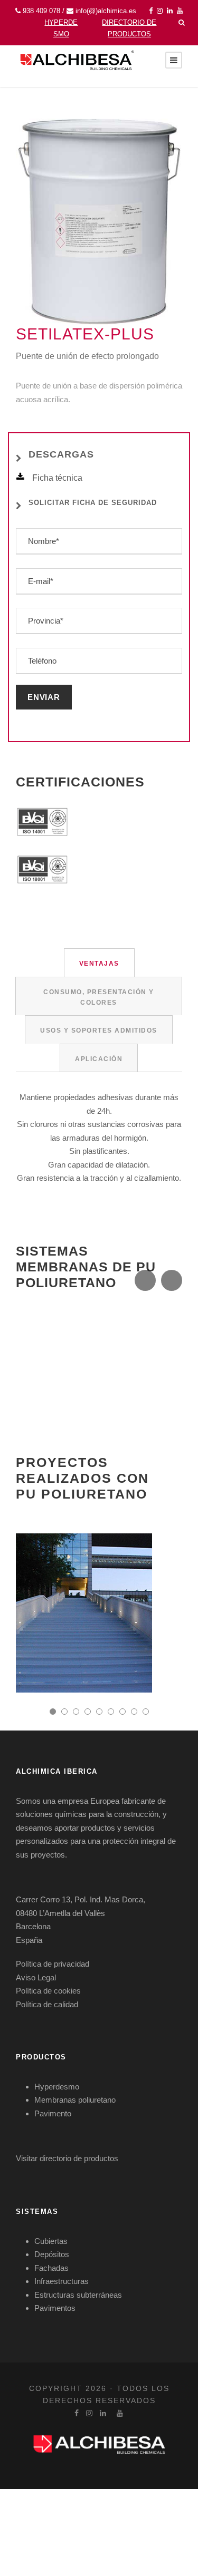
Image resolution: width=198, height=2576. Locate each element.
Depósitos (52, 2254)
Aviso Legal (36, 1977)
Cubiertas (51, 2241)
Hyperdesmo (57, 2087)
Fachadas (51, 2268)
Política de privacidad (53, 1964)
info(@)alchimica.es (106, 11)
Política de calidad (47, 2004)
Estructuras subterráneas (78, 2295)
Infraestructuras (62, 2281)
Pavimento (53, 2113)
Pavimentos (55, 2308)
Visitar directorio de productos (67, 2158)
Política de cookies (48, 1991)
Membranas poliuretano (75, 2100)
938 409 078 (41, 11)
